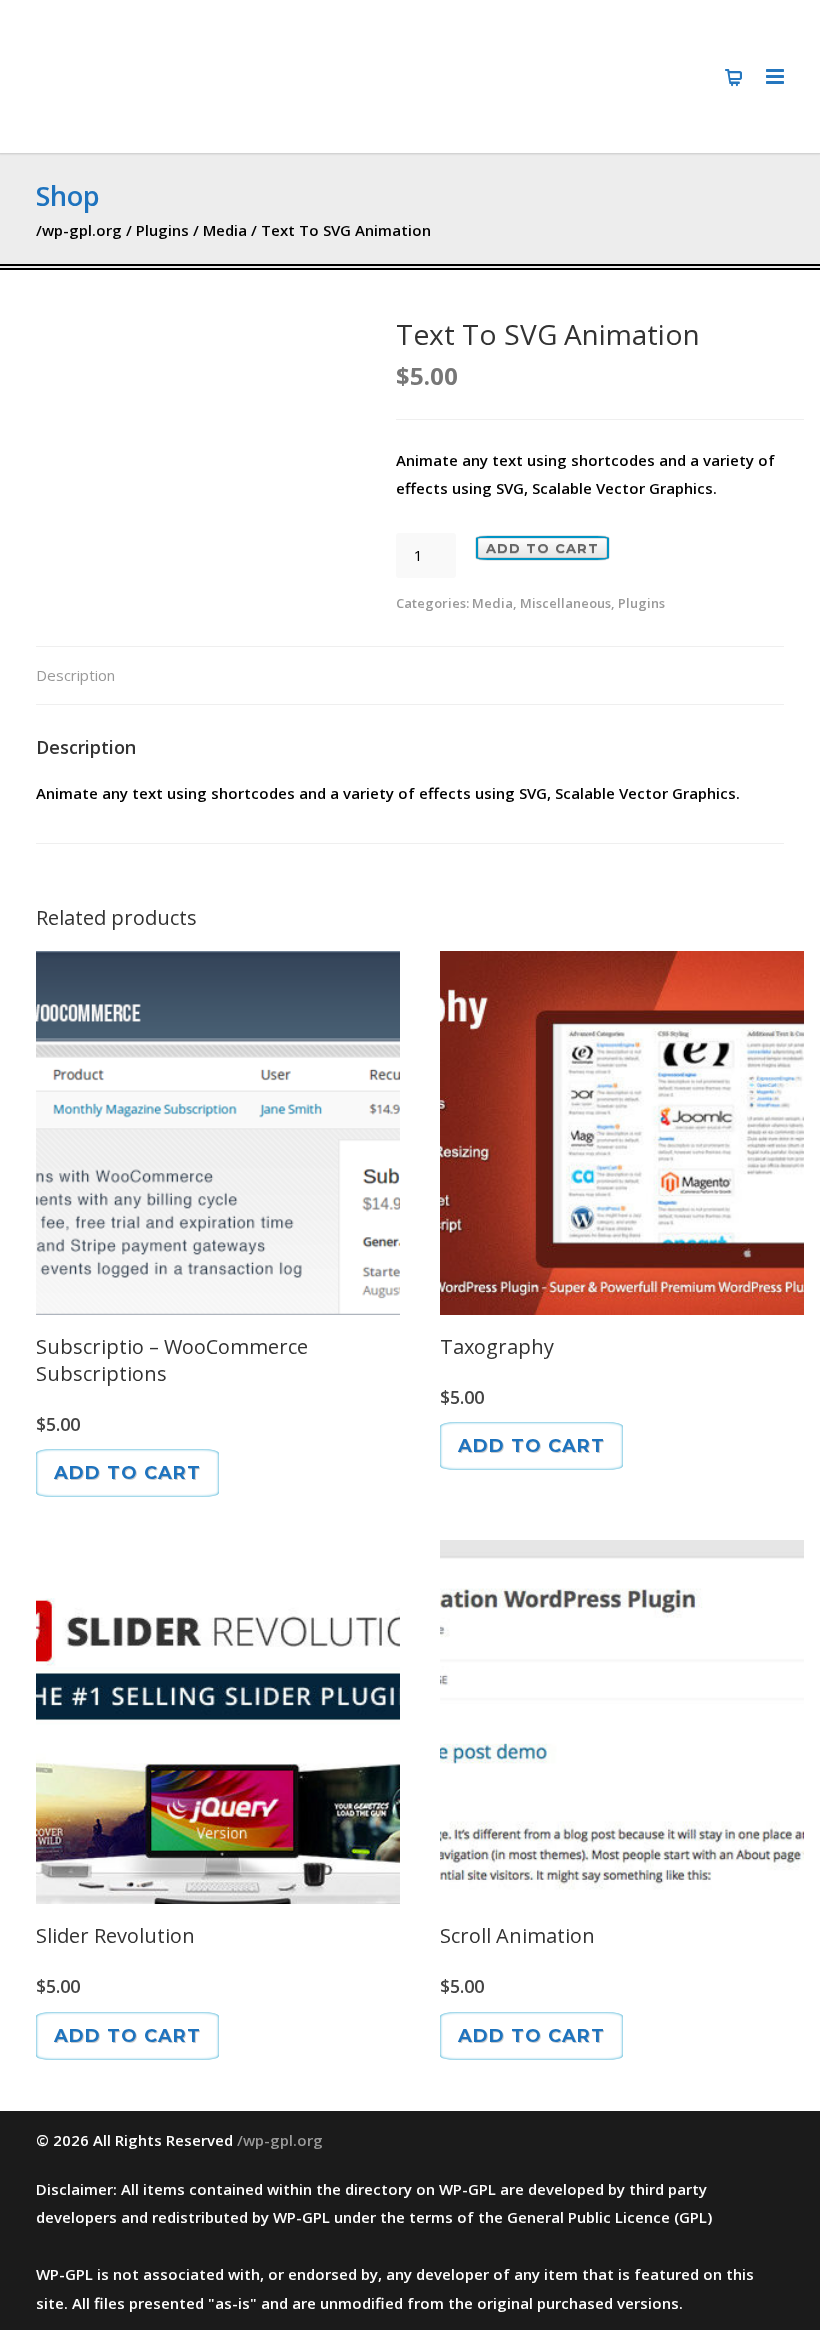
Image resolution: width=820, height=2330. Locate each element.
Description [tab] (75, 675)
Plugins (162, 230)
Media (225, 230)
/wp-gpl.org (79, 230)
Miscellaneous (565, 603)
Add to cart (542, 548)
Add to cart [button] (127, 1473)
